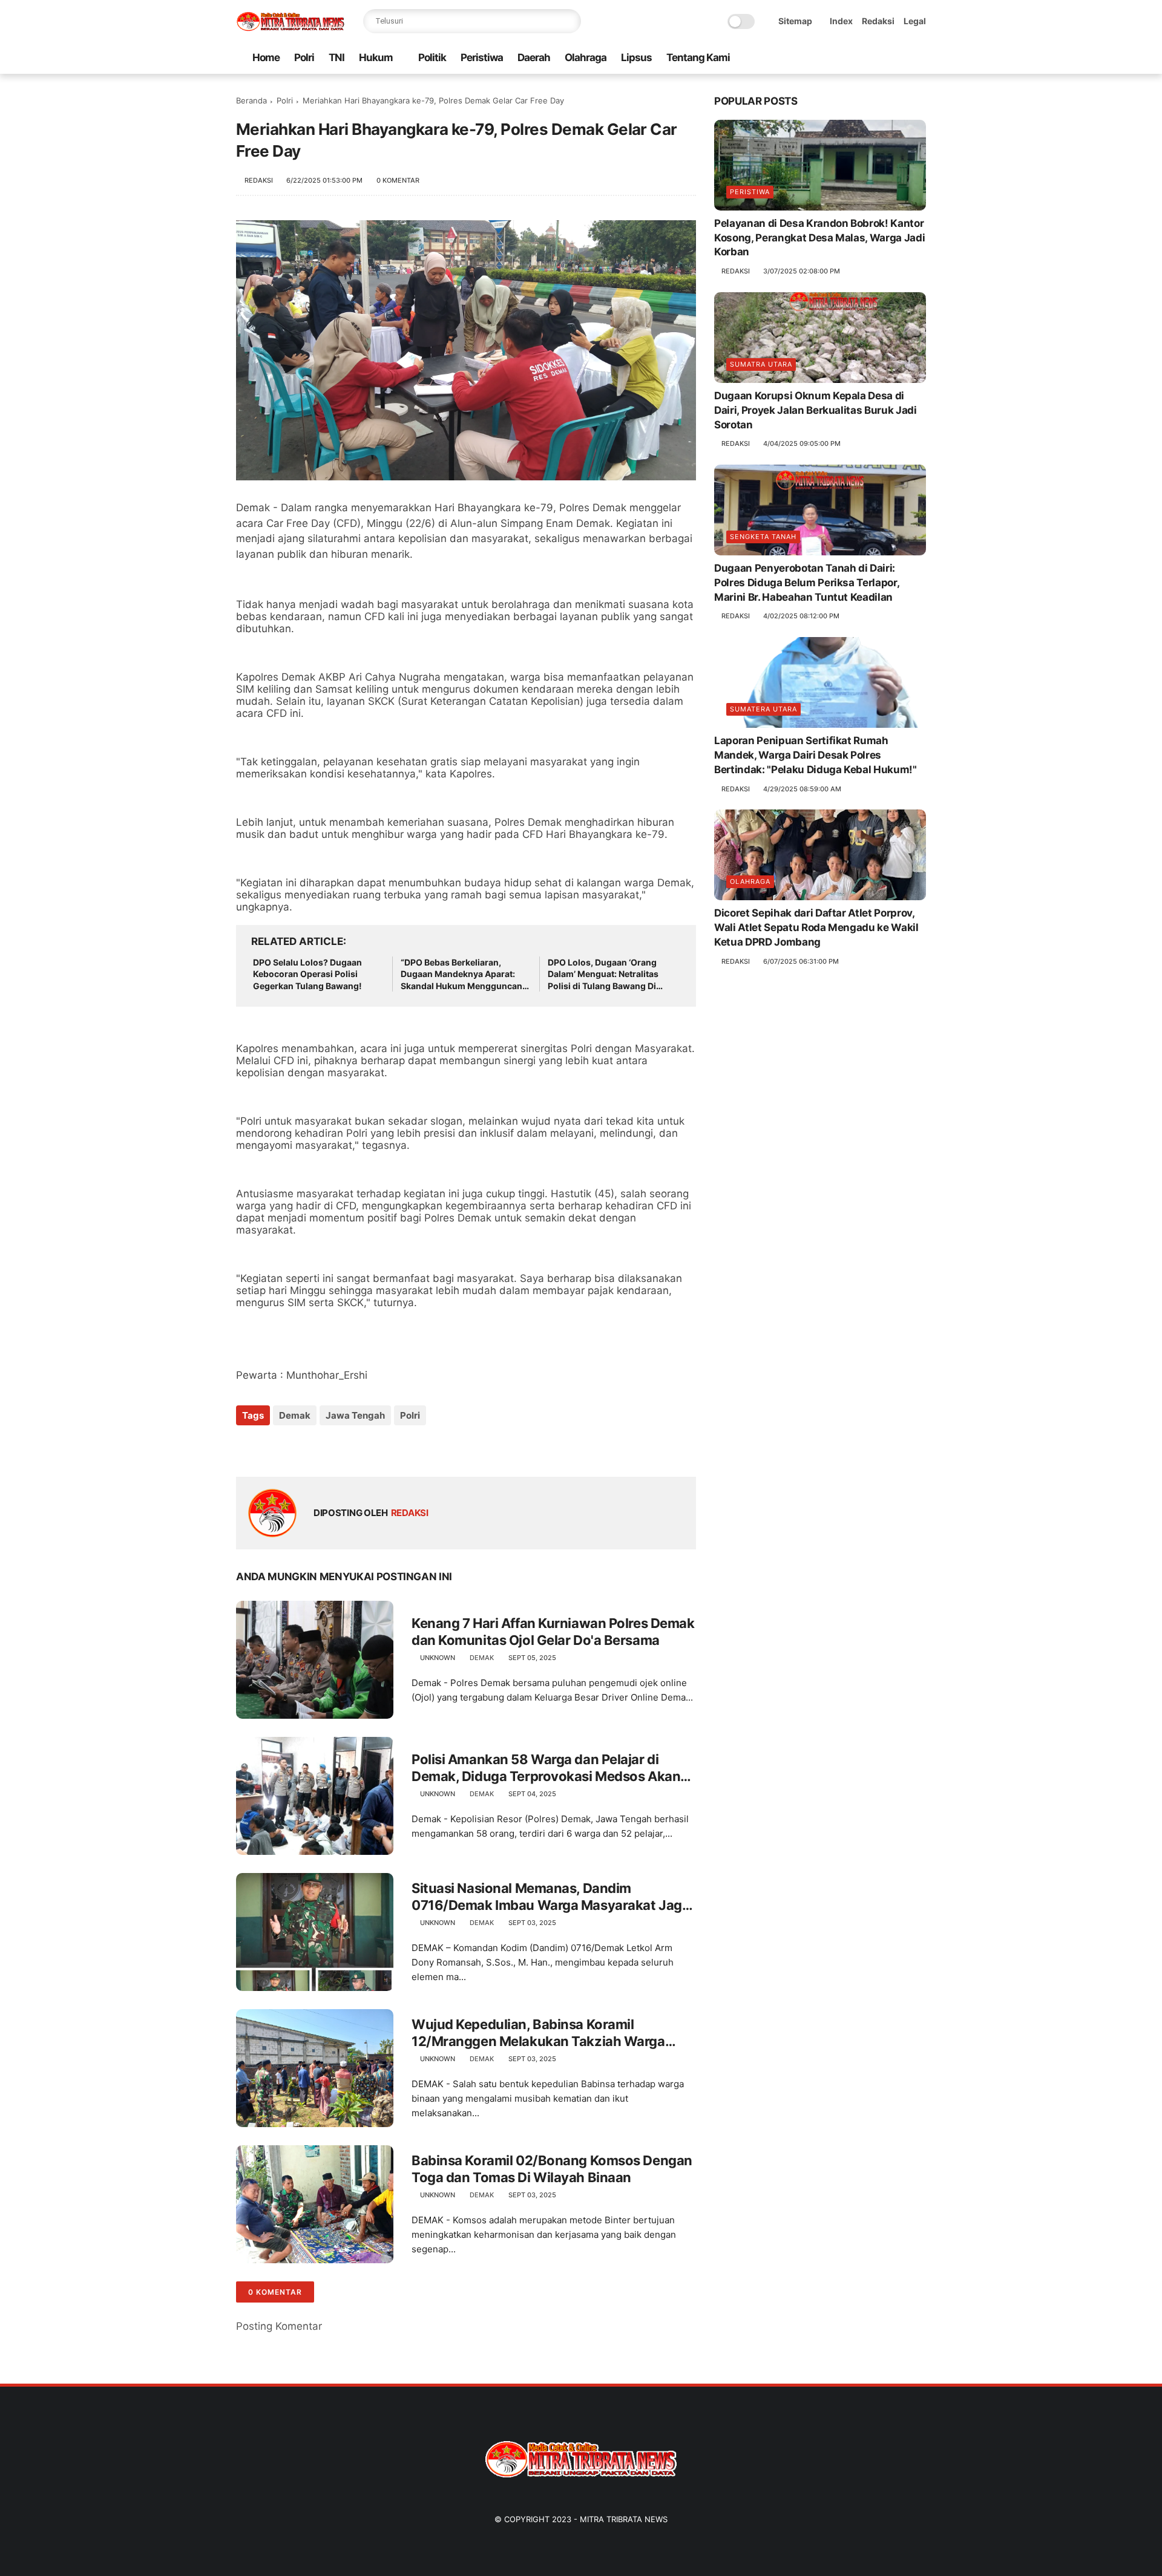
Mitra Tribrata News (624, 2519)
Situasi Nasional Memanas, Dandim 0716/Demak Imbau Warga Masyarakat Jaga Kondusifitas (550, 1897)
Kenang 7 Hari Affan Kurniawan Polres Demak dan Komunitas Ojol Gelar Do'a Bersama (553, 1632)
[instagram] (900, 58)
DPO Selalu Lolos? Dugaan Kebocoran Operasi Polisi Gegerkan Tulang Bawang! (307, 974)
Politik (432, 57)
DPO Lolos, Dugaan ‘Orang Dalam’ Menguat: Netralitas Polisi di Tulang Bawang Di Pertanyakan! (603, 975)
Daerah (534, 57)
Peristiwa (482, 57)
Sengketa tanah (763, 537)
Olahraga (586, 57)
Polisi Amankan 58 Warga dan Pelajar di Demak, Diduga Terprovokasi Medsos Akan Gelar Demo (546, 1768)
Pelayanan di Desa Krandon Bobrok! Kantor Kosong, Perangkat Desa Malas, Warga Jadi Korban (819, 238)
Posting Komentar (279, 2326)
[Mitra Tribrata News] (290, 28)
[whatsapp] (861, 58)
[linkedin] (343, 1448)
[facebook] (822, 58)
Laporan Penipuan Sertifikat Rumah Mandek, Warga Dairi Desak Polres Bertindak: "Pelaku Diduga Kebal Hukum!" (816, 755)
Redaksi (878, 21)
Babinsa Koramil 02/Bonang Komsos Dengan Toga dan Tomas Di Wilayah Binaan (552, 2169)
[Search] (569, 21)
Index (841, 21)
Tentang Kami (698, 57)
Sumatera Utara (763, 709)
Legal (915, 21)
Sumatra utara (761, 364)
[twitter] (842, 58)
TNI (336, 57)
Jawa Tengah (355, 1415)
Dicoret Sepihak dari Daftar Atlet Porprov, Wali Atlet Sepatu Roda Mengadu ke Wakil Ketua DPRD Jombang (816, 927)
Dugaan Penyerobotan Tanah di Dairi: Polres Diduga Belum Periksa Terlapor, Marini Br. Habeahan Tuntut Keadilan (806, 583)
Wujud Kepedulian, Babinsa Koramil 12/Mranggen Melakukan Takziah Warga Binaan (538, 2033)
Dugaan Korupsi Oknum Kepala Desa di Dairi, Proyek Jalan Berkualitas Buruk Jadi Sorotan (816, 410)
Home (266, 57)
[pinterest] (881, 58)
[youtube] (919, 58)
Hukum (376, 57)
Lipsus (636, 57)
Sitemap (795, 21)
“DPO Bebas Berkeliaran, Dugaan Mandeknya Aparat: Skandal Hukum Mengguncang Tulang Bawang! (464, 975)
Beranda (251, 100)
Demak (295, 1415)
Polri (304, 57)
